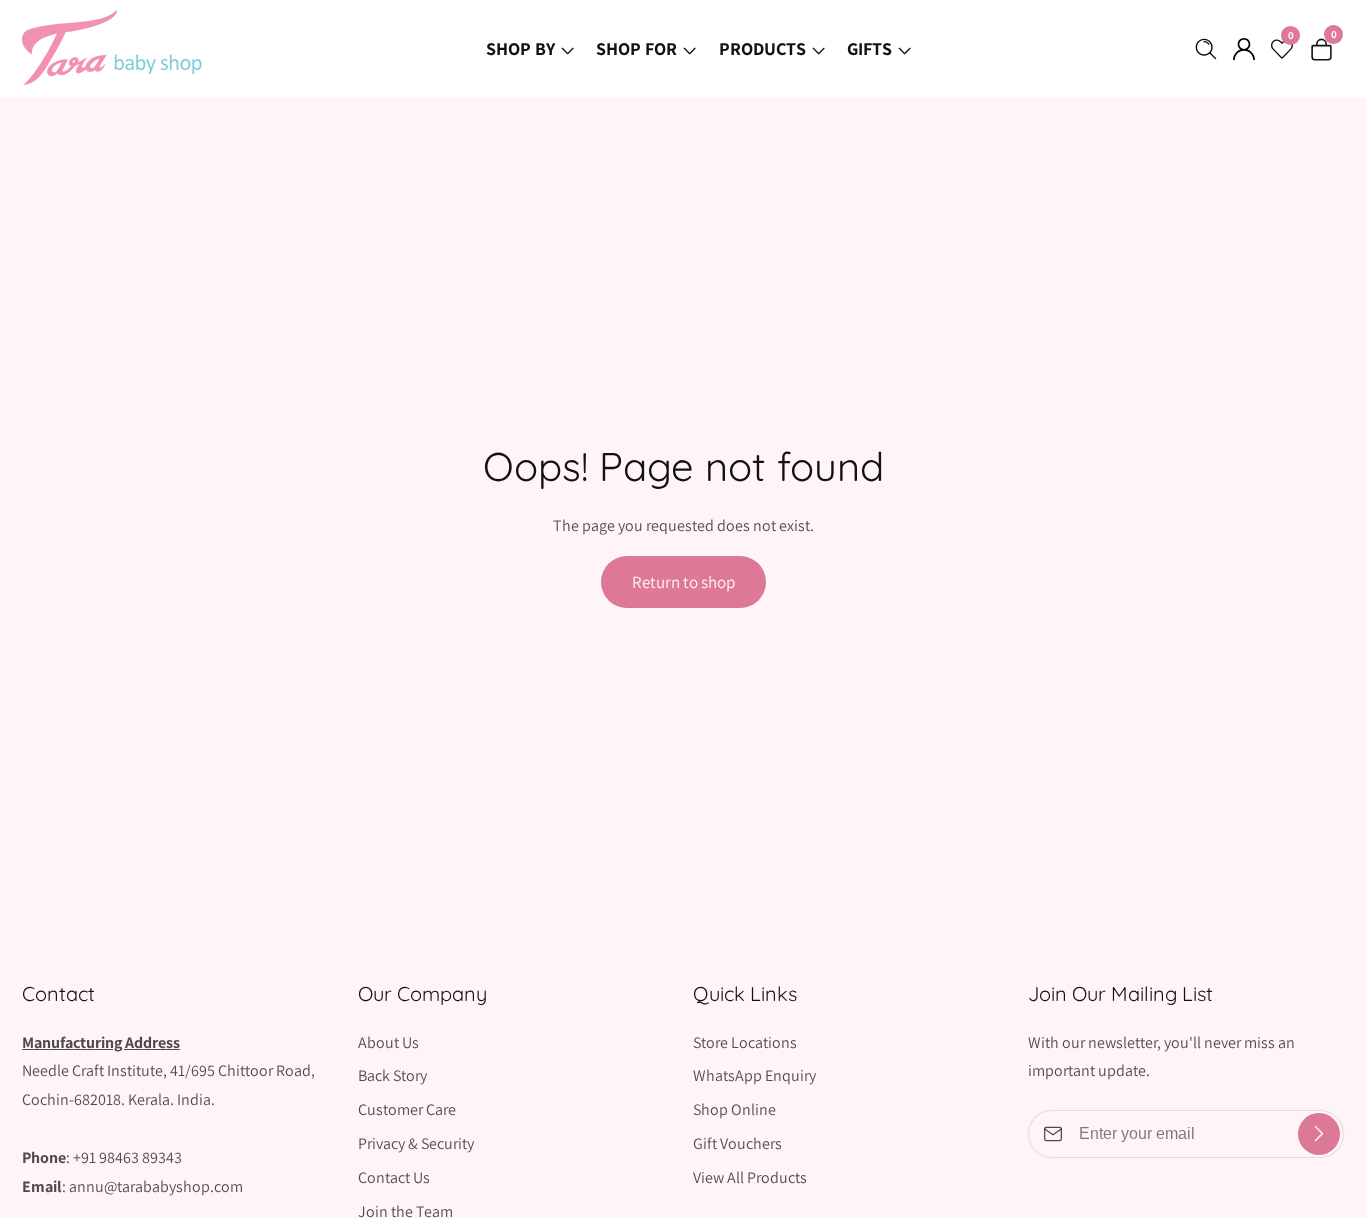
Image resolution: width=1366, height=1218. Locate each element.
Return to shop (683, 582)
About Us (388, 1042)
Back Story (392, 1075)
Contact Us (394, 1177)
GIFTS (869, 48)
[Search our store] (1210, 49)
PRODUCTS (762, 48)
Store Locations (745, 1042)
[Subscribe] (1319, 1134)
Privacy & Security (416, 1143)
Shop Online (734, 1109)
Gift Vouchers (737, 1143)
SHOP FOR (636, 48)
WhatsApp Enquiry (754, 1075)
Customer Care (407, 1109)
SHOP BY (520, 48)
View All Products (750, 1177)
